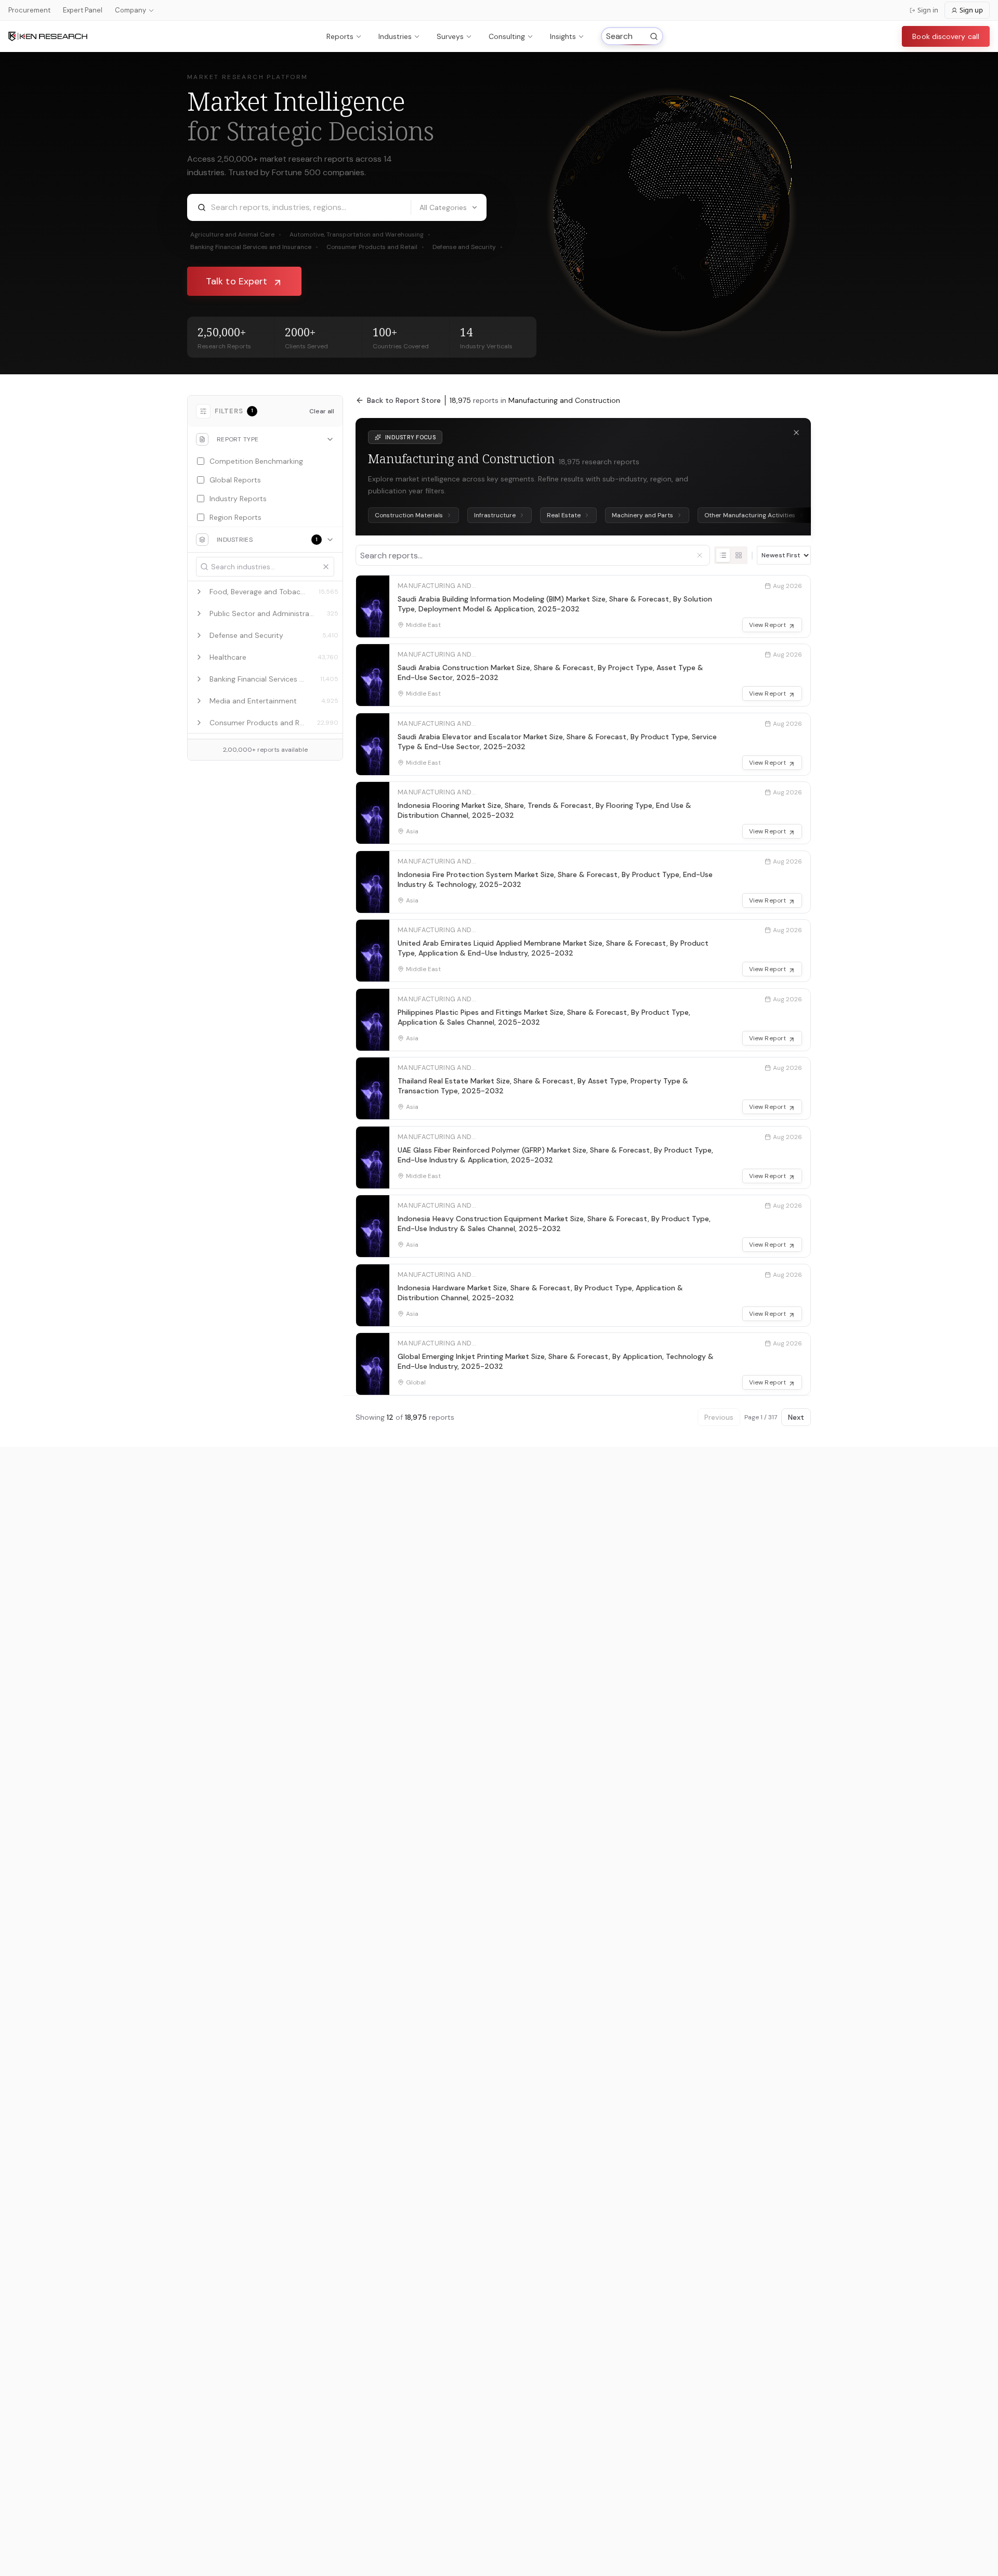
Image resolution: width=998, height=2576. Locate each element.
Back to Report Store (404, 400)
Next (796, 1417)
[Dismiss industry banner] (796, 433)
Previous (719, 1417)
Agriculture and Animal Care (236, 234)
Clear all (322, 411)
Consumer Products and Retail (375, 247)
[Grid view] (739, 555)
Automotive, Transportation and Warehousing (360, 234)
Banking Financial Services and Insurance (254, 247)
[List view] (723, 555)
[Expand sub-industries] (199, 592)
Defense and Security (468, 247)
